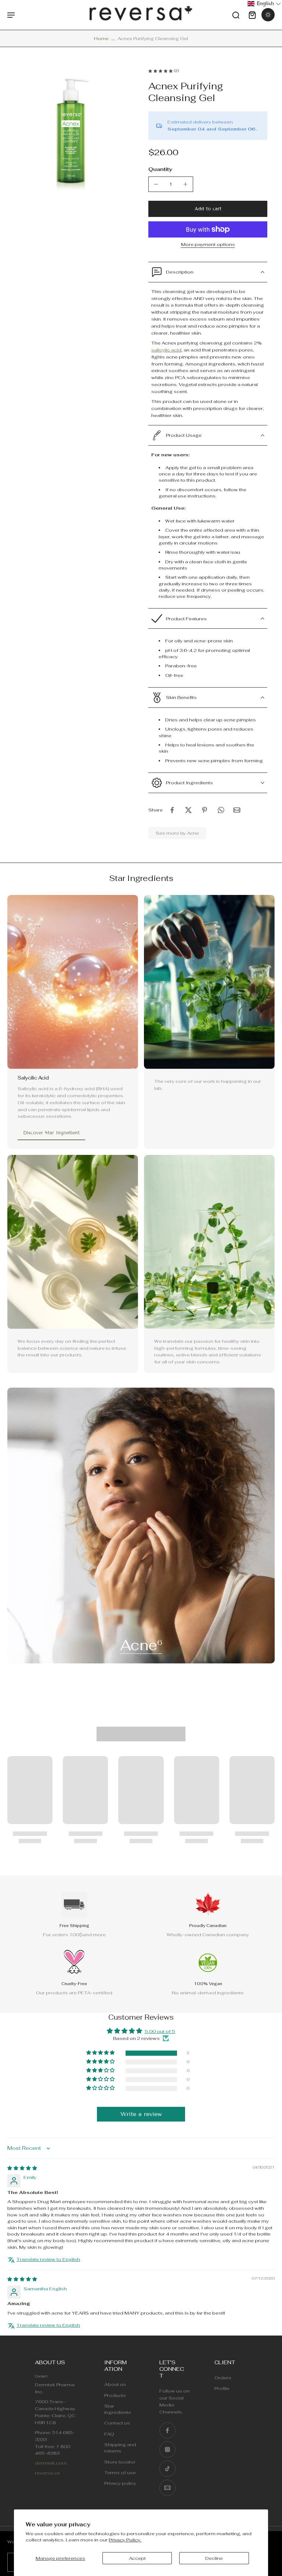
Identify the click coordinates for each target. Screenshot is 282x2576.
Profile (222, 2389)
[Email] (167, 2488)
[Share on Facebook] (172, 810)
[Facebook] (167, 2430)
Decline (214, 2558)
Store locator (120, 2462)
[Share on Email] (237, 810)
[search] (236, 15)
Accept (137, 2558)
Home (101, 38)
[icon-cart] (252, 15)
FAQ (109, 2434)
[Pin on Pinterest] (205, 810)
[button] (208, 209)
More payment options (208, 245)
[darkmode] (268, 15)
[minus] (156, 184)
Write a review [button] (141, 2114)
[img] (22, 2168)
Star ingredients (118, 2409)
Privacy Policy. (125, 2540)
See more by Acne (177, 833)
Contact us (117, 2423)
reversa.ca (47, 2473)
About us (115, 2385)
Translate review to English (48, 2259)
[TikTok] (167, 2469)
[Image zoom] (70, 132)
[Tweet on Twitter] (188, 810)
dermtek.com (51, 2463)
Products (115, 2395)
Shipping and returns (120, 2448)
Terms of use (120, 2472)
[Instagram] (167, 2450)
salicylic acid (166, 350)
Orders (223, 2378)
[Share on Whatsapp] (221, 810)
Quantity (160, 169)
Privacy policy (120, 2484)
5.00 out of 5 (160, 2031)
